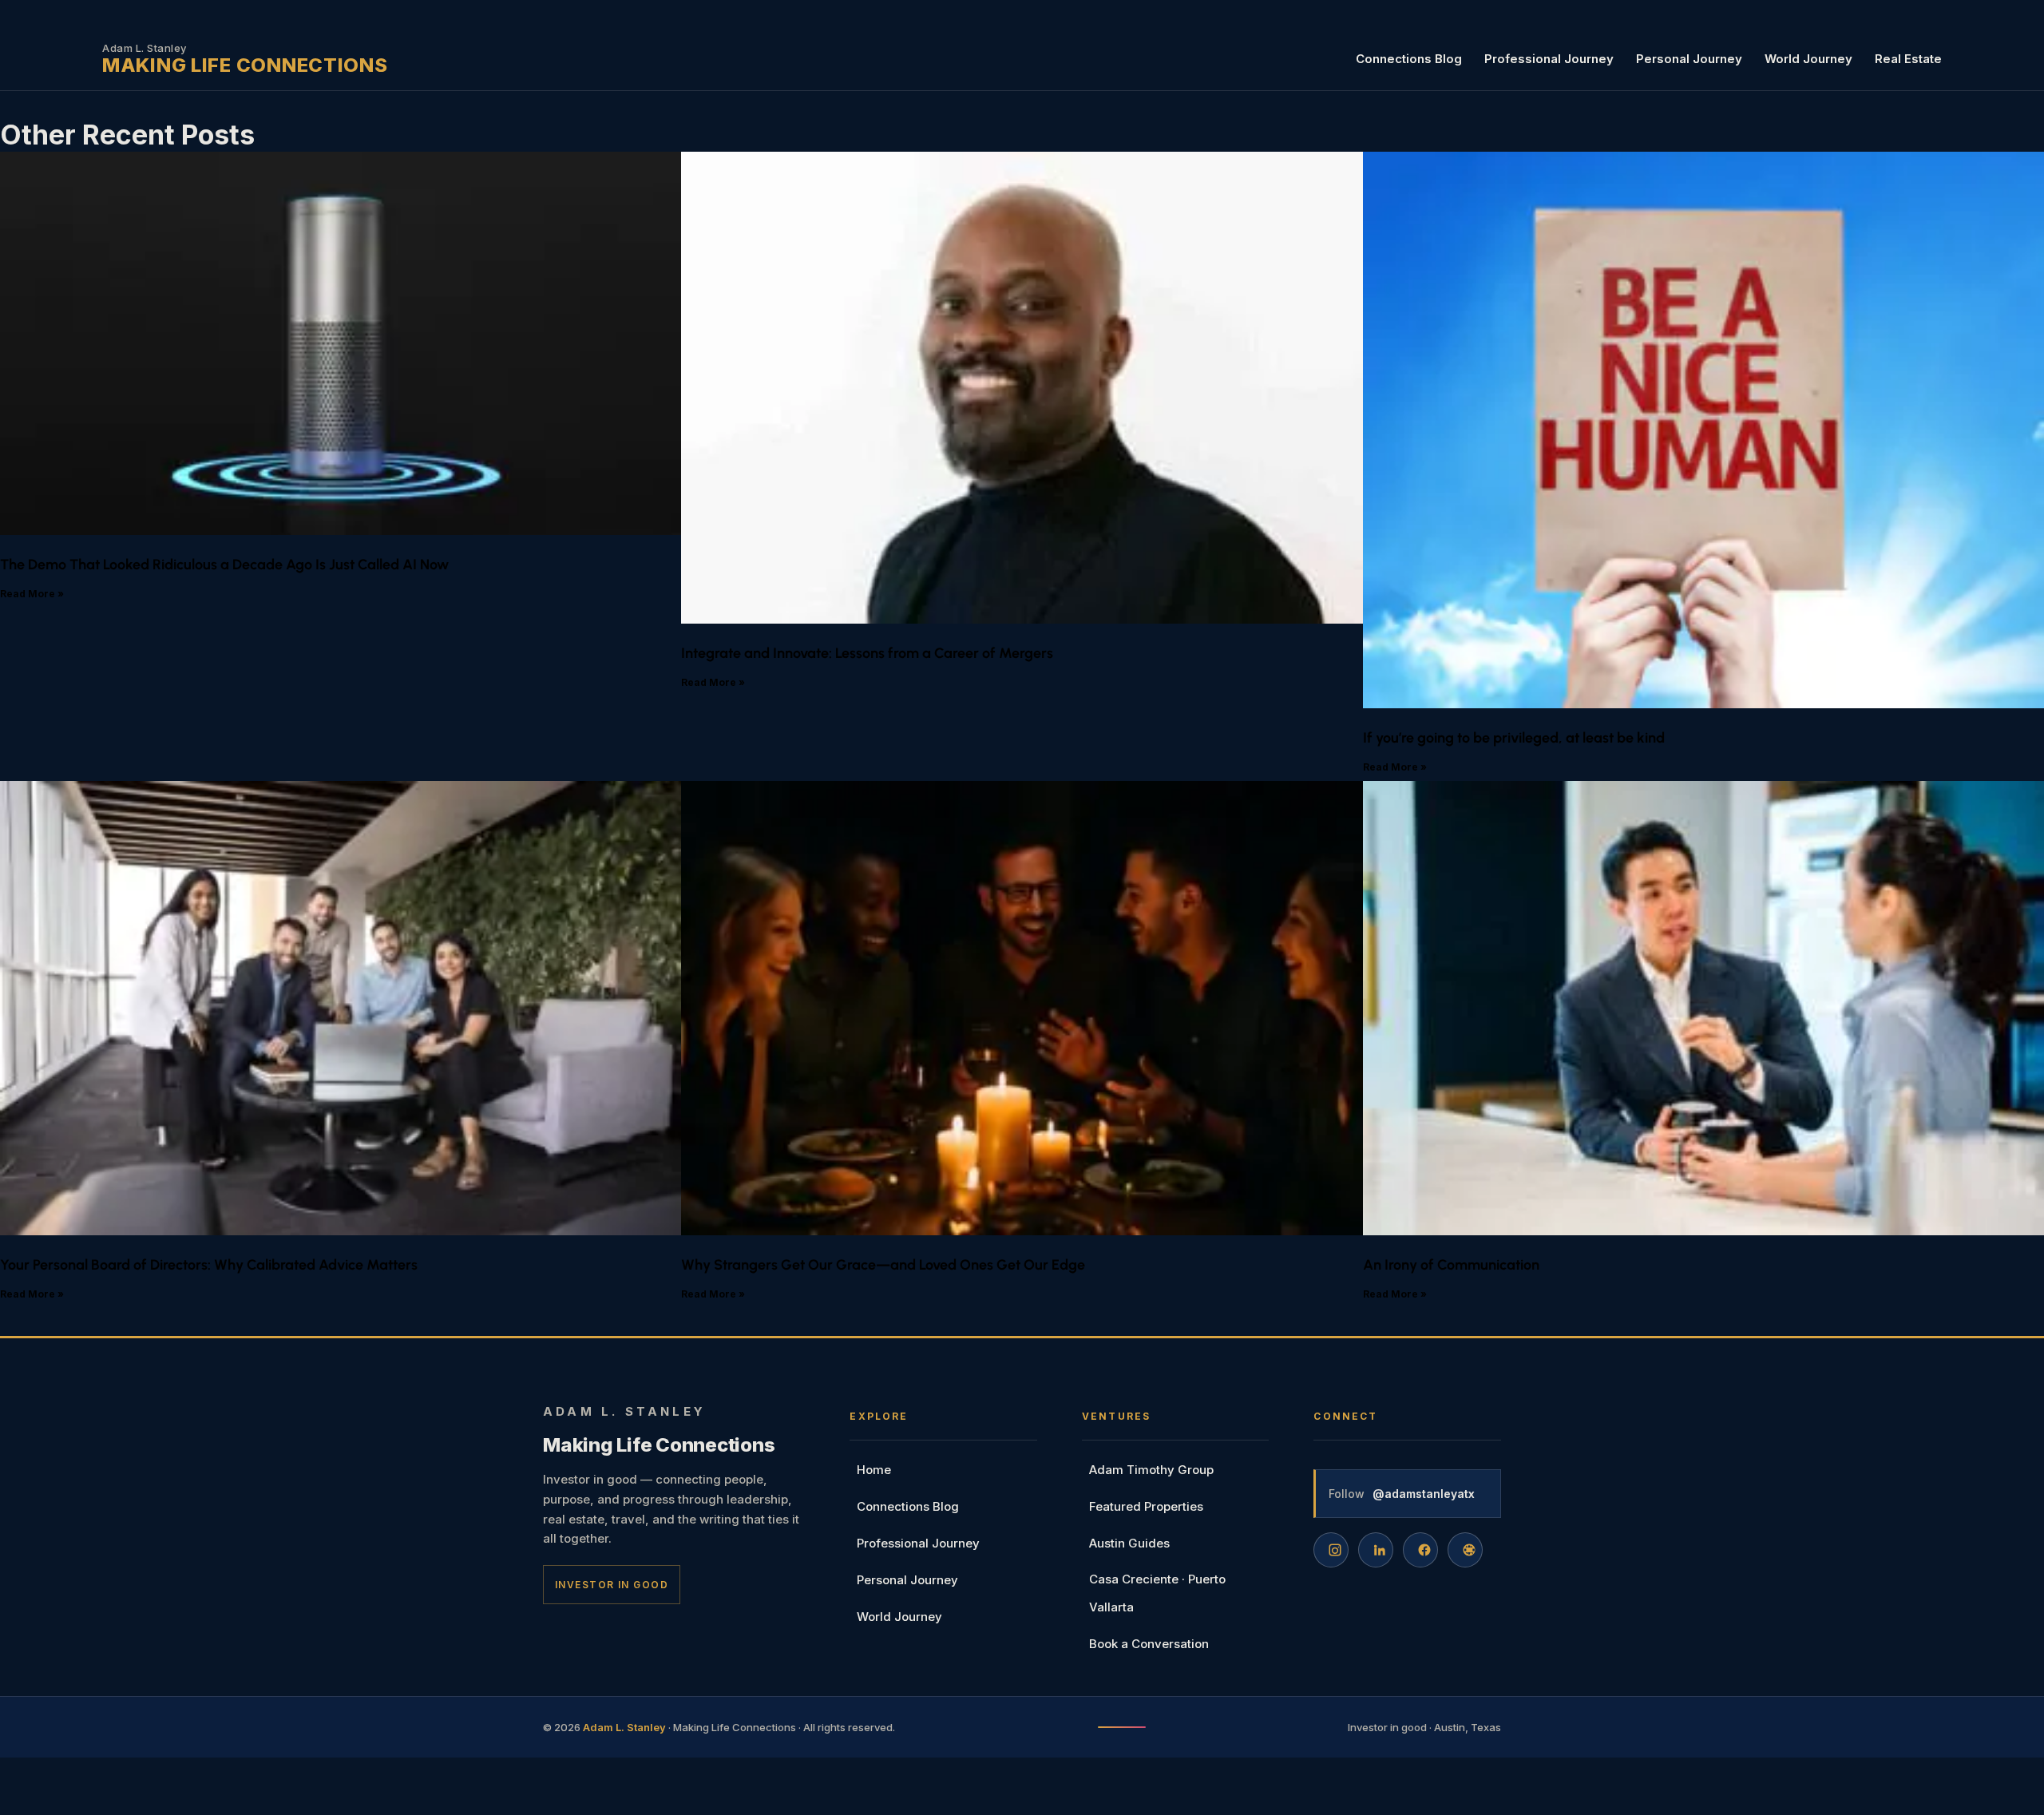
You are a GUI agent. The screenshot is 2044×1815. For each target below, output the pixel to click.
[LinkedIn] (1376, 1550)
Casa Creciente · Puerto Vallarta (1157, 1593)
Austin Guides (1129, 1543)
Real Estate (1908, 59)
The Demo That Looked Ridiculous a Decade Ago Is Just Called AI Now (224, 565)
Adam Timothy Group (1151, 1470)
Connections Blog (1409, 59)
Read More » (32, 594)
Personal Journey (1689, 59)
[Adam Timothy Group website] (1465, 1550)
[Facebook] (1420, 1550)
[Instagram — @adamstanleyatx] (1331, 1550)
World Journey (1808, 59)
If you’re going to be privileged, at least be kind (1514, 738)
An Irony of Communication (1451, 1265)
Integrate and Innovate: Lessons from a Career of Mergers (867, 653)
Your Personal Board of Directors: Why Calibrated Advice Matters (209, 1265)
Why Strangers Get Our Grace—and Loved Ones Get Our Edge (883, 1265)
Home (874, 1470)
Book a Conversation (1149, 1644)
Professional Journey (1549, 59)
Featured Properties (1146, 1506)
